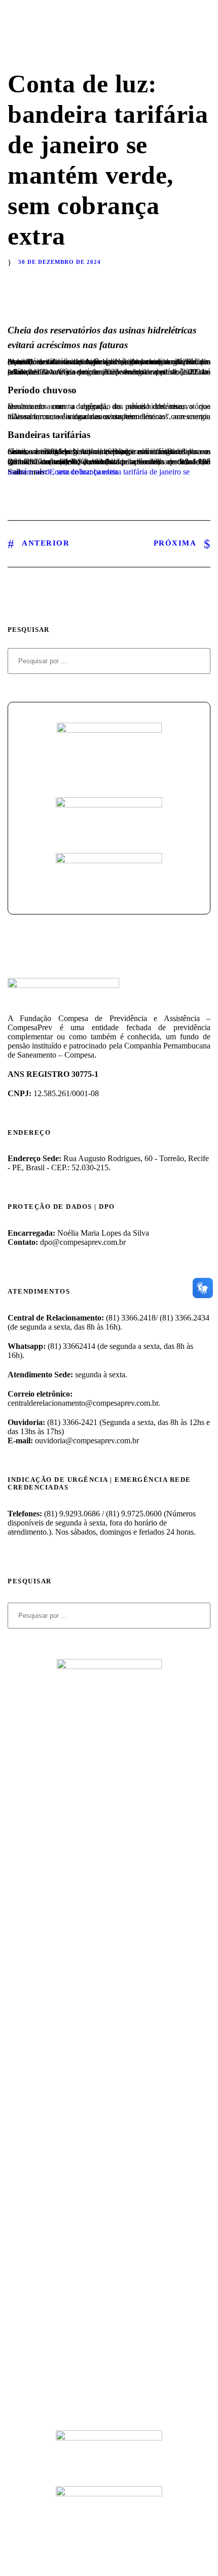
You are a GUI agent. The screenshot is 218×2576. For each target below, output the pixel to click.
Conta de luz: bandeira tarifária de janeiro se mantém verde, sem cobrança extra (99, 472)
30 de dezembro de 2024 (60, 262)
